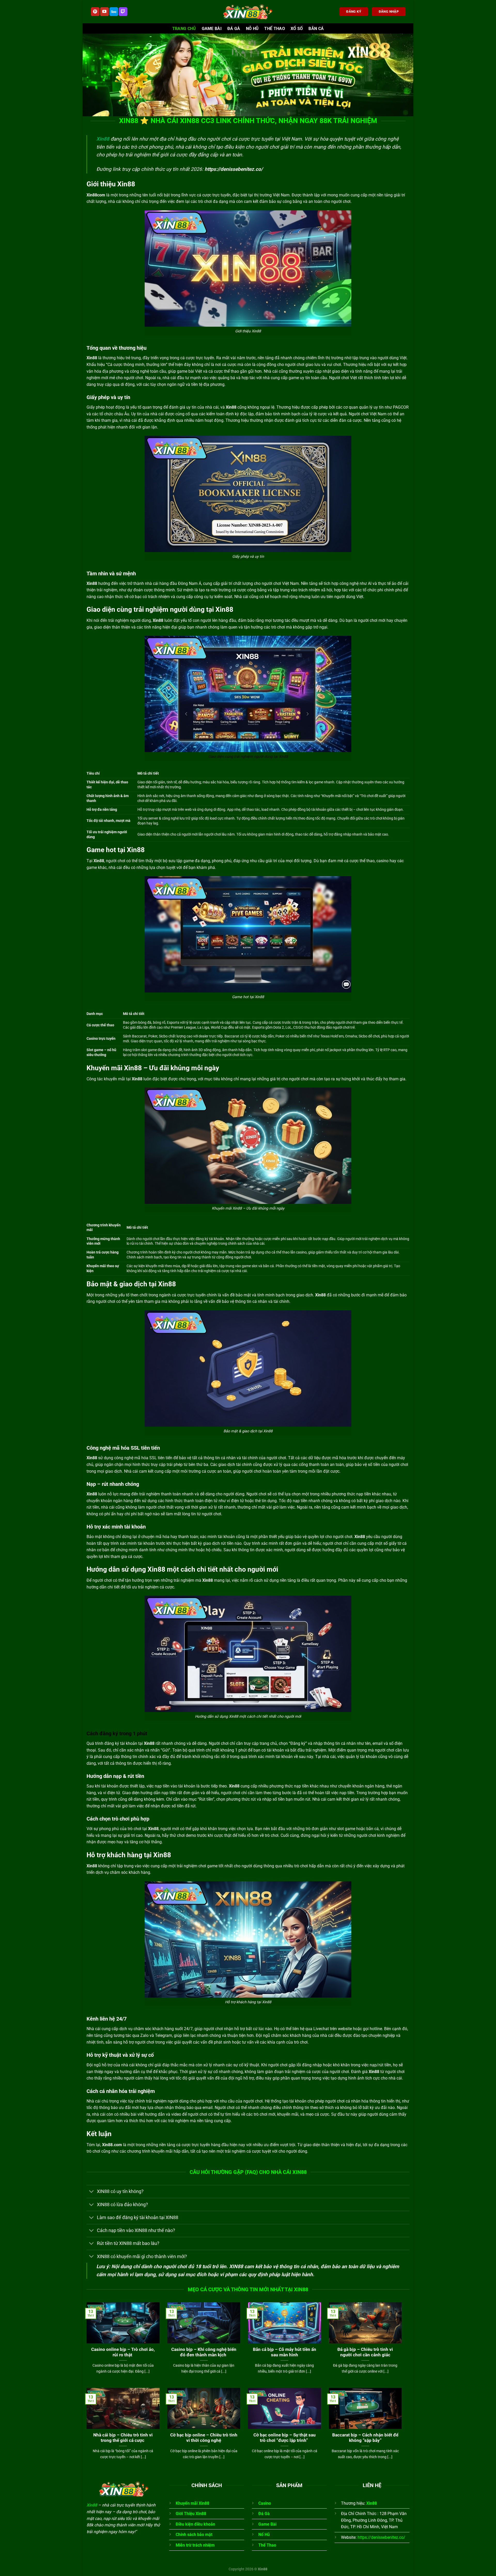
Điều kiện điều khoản (195, 2524)
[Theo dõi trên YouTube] (104, 12)
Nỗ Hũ (252, 29)
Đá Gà (234, 29)
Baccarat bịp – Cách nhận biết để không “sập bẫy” (365, 2438)
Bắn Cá (316, 29)
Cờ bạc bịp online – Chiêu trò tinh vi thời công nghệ (204, 2438)
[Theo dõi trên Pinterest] (95, 12)
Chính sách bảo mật (194, 2535)
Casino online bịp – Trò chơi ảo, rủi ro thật (123, 2352)
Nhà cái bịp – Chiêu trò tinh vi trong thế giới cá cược (123, 2438)
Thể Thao (275, 29)
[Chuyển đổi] (92, 2192)
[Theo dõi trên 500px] (114, 12)
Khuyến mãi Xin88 (192, 2503)
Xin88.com (112, 2145)
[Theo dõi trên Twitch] (123, 12)
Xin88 (103, 139)
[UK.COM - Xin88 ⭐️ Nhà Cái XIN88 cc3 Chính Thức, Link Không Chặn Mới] (248, 12)
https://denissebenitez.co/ (234, 169)
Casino (265, 2503)
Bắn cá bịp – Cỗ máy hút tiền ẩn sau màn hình (285, 2352)
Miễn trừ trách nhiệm (195, 2545)
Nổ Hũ (264, 2535)
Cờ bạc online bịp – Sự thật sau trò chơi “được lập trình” (285, 2438)
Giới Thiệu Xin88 (191, 2514)
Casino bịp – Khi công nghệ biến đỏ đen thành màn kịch (204, 2352)
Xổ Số (297, 29)
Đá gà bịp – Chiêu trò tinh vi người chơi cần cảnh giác (365, 2352)
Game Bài (212, 29)
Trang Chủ (184, 29)
